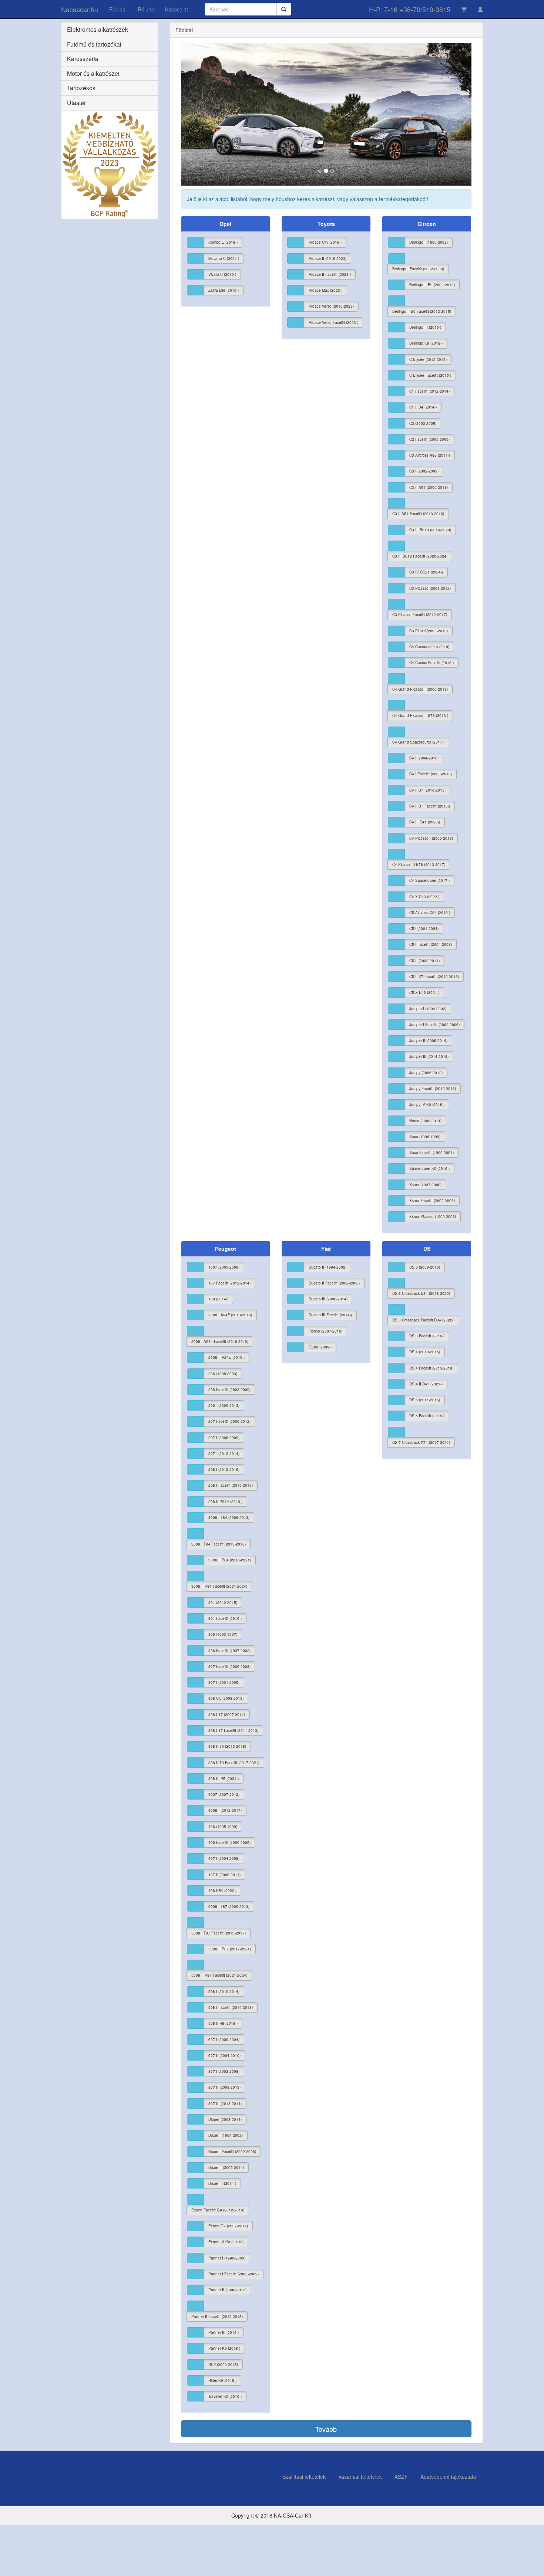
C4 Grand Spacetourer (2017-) (418, 742)
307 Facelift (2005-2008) (229, 1666)
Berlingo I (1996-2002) (429, 242)
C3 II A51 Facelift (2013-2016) (418, 514)
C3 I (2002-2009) (424, 471)
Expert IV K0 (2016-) (226, 2242)
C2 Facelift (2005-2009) (429, 439)
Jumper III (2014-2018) (429, 1056)
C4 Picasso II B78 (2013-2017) (419, 864)
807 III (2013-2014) (225, 2103)
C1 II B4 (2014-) (423, 407)
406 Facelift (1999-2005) (229, 1842)
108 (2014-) (218, 1299)
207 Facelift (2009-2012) (229, 1421)
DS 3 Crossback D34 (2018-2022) (421, 1293)
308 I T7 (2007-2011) (227, 1714)
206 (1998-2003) (223, 1374)
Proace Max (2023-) (325, 290)
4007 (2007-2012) (224, 1794)
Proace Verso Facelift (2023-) (333, 322)
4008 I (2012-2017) (225, 1810)
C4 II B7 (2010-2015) (427, 790)
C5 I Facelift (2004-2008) (431, 944)
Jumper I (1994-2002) (428, 1009)
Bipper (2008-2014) (225, 2119)
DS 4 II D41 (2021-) (426, 1384)
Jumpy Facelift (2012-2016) (433, 1089)
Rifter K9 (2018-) (222, 2380)
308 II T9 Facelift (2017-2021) (234, 1763)
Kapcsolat (177, 9)
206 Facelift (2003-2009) (229, 1389)
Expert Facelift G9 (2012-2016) (218, 2210)
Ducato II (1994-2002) (328, 1267)
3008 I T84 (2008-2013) (229, 1517)
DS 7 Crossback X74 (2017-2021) (421, 1442)
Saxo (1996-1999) (425, 1137)
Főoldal (118, 9)
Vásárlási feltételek (360, 2477)
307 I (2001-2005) (224, 1682)
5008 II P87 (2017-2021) (230, 1949)
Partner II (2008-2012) (227, 2290)
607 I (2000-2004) (224, 2040)
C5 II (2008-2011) (424, 961)
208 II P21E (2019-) (225, 1502)
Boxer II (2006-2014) (226, 2167)
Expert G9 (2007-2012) (228, 2226)
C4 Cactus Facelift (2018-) (431, 663)
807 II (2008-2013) (224, 2087)
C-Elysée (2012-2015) (428, 359)
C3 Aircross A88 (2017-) (430, 455)
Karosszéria (83, 59)
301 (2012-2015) (223, 1602)
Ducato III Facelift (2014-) (330, 1315)
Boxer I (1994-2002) (226, 2135)
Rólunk (146, 9)
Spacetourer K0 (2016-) (429, 1168)
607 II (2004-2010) (224, 2055)
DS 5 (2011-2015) (425, 1400)
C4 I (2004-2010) (424, 758)
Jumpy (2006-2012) (426, 1073)
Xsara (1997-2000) (425, 1185)
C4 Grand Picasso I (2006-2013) (420, 689)
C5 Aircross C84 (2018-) (430, 913)
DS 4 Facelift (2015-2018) (431, 1368)
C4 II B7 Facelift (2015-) (430, 806)
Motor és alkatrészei (93, 73)
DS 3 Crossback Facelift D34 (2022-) (423, 1320)
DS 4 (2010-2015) (425, 1352)
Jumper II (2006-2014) (428, 1040)
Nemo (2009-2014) (425, 1121)
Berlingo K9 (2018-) (426, 343)
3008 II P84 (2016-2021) (230, 1560)
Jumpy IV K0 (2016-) (427, 1104)
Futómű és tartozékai (94, 44)
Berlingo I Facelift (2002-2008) (418, 269)
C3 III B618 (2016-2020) (430, 530)
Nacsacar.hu (80, 9)
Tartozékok (81, 88)
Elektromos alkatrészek (98, 29)
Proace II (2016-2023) (328, 258)
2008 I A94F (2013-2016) (230, 1315)
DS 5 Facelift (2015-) (427, 1416)
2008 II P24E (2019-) (226, 1357)
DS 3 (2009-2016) (425, 1267)
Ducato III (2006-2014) (328, 1299)
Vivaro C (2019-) (222, 274)
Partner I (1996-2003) (227, 2258)
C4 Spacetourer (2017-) (429, 880)
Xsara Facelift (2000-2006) (432, 1201)
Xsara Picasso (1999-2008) (433, 1216)
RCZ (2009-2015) (223, 2365)
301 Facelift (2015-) (225, 1618)
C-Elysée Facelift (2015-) (430, 375)
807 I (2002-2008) (224, 2071)
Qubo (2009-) (320, 1347)
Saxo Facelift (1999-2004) (431, 1152)
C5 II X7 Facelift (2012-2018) (434, 976)
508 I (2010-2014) (224, 1991)
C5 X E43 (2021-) (424, 992)
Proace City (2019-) (325, 242)
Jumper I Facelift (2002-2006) (434, 1025)
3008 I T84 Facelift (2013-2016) (219, 1544)
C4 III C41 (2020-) (425, 822)
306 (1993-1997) (223, 1634)
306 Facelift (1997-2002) (229, 1651)
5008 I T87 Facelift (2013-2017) (219, 1933)
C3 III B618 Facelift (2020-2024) (420, 556)
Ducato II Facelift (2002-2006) (334, 1283)
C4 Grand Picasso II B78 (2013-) (420, 715)
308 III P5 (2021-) (224, 1778)
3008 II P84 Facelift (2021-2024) (219, 1586)
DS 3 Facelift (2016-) (427, 1336)
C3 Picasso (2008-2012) (430, 588)
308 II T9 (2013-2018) (227, 1746)
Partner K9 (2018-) (224, 2348)
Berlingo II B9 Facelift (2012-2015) (422, 311)
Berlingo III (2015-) (425, 327)
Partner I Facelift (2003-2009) (234, 2274)
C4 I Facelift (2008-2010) (431, 774)
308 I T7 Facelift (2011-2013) (233, 1730)
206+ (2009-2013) (224, 1405)
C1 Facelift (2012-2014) (429, 391)
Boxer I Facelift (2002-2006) (232, 2152)
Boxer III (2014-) (222, 2183)
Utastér (76, 103)
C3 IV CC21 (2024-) (426, 572)
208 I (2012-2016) (224, 1469)
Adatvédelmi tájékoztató (448, 2477)
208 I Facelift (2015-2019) (231, 1485)
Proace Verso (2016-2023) (331, 306)
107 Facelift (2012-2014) (229, 1283)
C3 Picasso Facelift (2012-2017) (420, 615)
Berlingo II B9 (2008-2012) (432, 285)
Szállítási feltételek (304, 2477)
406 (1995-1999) (223, 1827)
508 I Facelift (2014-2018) (231, 2007)
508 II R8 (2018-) (223, 2023)
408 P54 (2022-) (222, 1890)
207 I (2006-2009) (224, 1438)
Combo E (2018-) (223, 242)
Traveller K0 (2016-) (225, 2396)
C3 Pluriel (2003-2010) (429, 631)
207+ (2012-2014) (224, 1453)
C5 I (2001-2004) (424, 928)
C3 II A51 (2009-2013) (429, 487)
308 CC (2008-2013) (226, 1698)
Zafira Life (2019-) (224, 290)
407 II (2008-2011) (224, 1875)
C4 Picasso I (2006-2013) (431, 838)
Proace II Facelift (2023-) (330, 274)
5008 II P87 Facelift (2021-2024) (219, 1975)
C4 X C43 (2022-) (424, 897)
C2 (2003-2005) (423, 423)
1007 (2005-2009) (224, 1267)
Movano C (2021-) (224, 258)
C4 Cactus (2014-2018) (429, 647)
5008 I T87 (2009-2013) (229, 1906)
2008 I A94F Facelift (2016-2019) (220, 1341)
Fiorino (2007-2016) (325, 1331)
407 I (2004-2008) (224, 1858)
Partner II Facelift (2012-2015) (217, 2316)
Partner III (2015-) (224, 2332)
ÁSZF (401, 2477)
